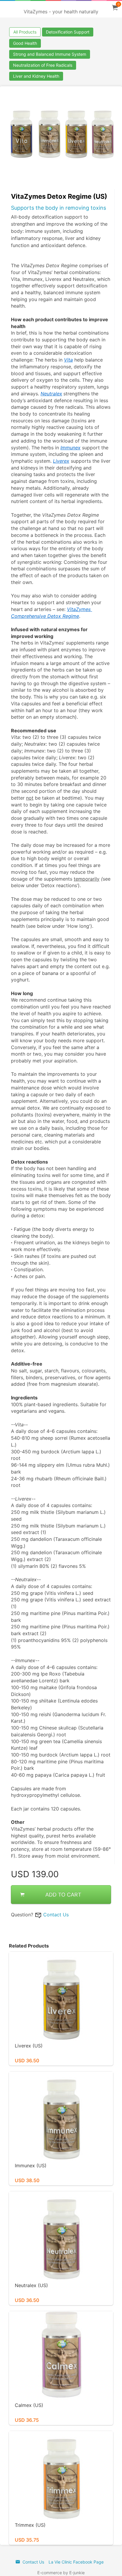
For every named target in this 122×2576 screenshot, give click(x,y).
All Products (25, 32)
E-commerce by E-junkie (61, 2573)
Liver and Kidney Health (36, 76)
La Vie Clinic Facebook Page (76, 2562)
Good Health (25, 43)
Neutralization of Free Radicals (43, 65)
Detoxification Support (68, 32)
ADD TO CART (63, 1895)
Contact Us (56, 1915)
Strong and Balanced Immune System (50, 54)
